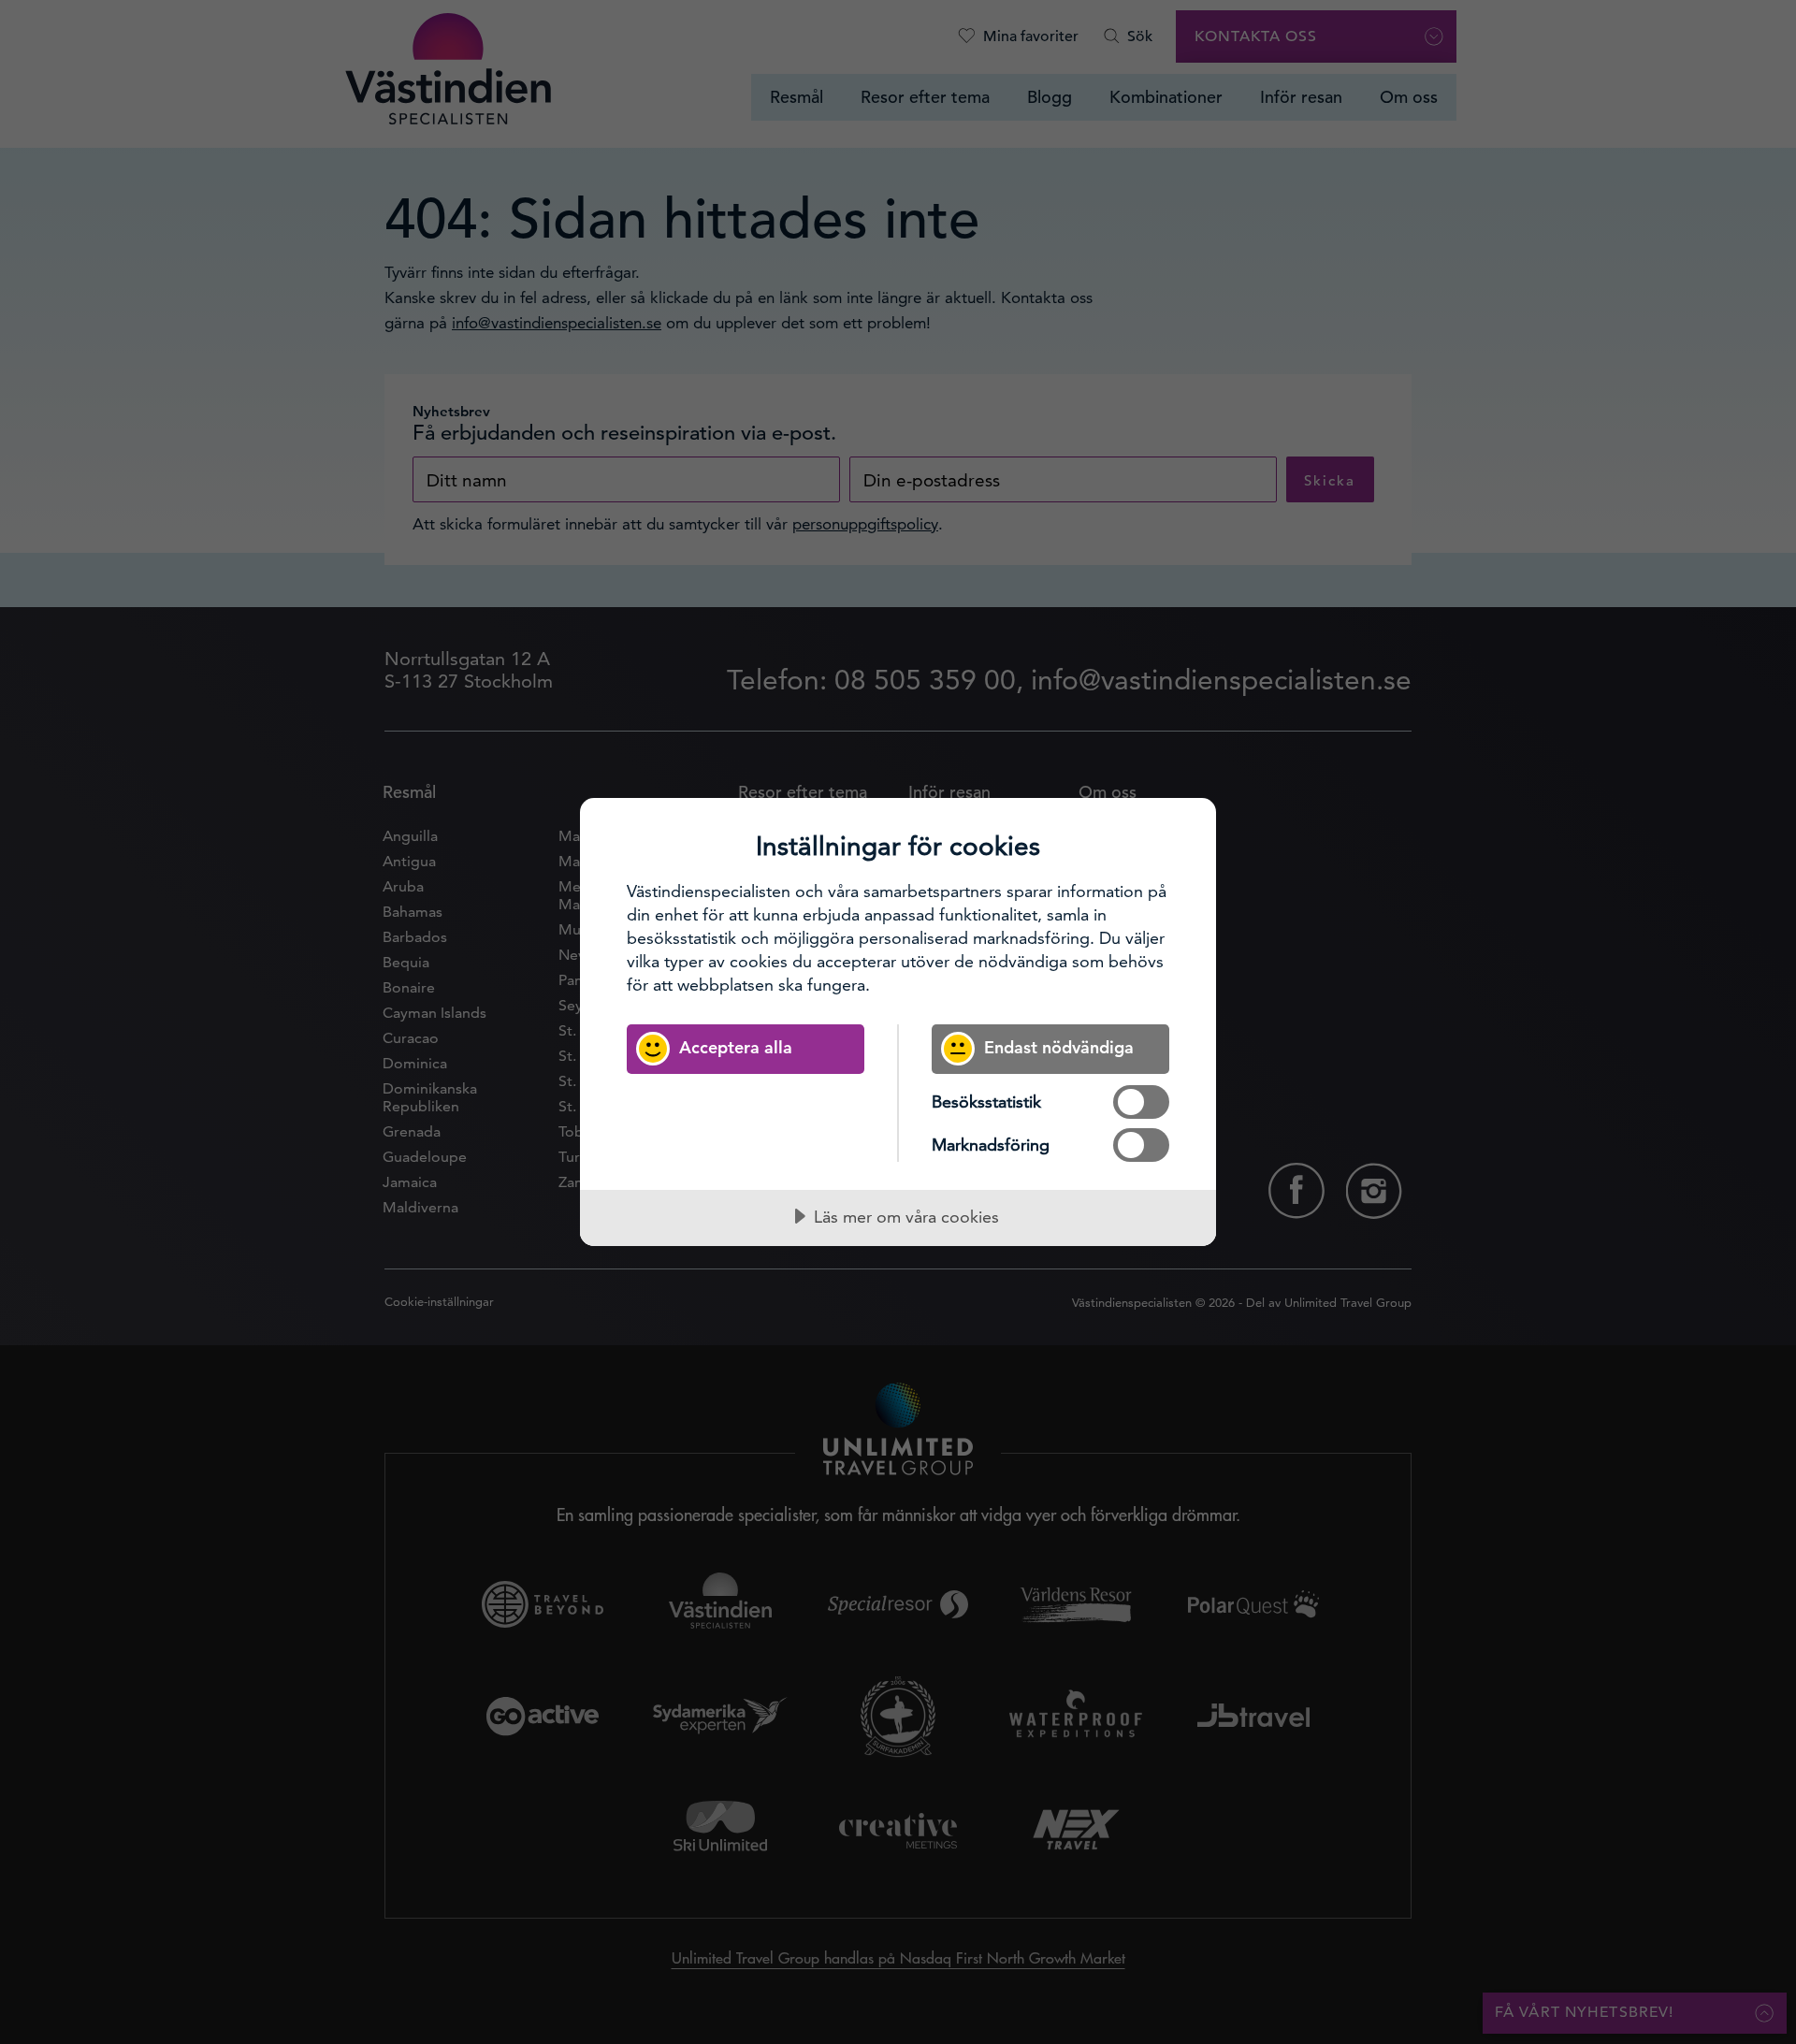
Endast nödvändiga (1059, 1047)
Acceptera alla (736, 1047)
